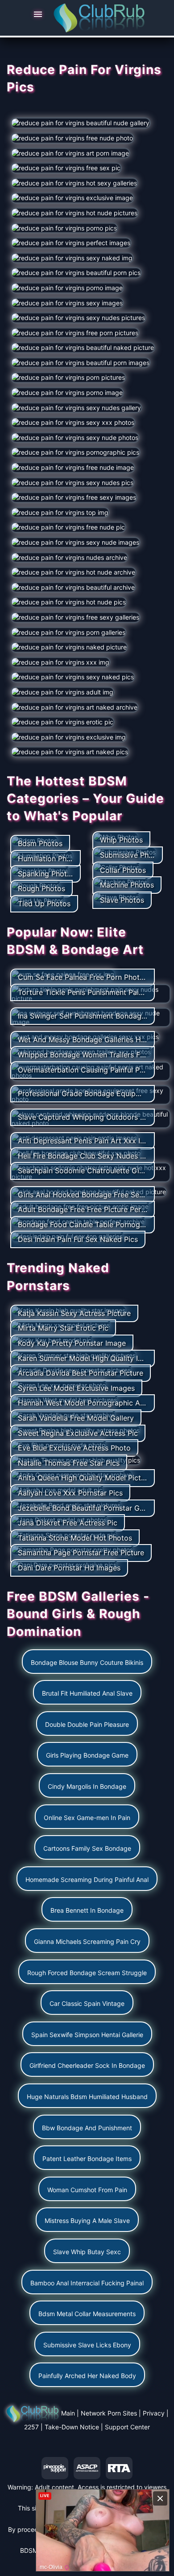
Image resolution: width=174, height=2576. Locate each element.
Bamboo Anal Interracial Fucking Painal (87, 2283)
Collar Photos (123, 870)
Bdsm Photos (40, 843)
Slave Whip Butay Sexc (87, 2252)
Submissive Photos (132, 855)
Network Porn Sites (109, 2413)
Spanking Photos (46, 874)
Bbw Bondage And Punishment (87, 2128)
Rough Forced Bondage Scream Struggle (87, 1973)
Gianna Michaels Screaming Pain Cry (87, 1941)
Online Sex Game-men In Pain (87, 1818)
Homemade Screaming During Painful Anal (87, 1880)
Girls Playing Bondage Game (87, 1755)
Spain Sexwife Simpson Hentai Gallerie (87, 2035)
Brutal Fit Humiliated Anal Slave (87, 1693)
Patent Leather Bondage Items (87, 2159)
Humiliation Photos (50, 859)
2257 (31, 2427)
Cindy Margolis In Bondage (87, 1786)
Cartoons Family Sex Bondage (87, 1848)
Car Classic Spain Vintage (87, 2003)
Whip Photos (121, 840)
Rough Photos (41, 888)
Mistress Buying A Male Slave (87, 2221)
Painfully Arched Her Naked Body (87, 2376)
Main (68, 2413)
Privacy (154, 2413)
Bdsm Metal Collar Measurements (87, 2314)
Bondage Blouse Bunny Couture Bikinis (87, 1662)
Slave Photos (122, 900)
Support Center (127, 2427)
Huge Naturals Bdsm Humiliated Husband (87, 2097)
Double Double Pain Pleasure (87, 1724)
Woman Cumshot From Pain (87, 2190)
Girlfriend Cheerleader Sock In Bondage (87, 2065)
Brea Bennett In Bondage (87, 1910)
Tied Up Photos (44, 904)
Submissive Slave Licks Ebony (87, 2345)
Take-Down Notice (72, 2427)
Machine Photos (127, 885)
